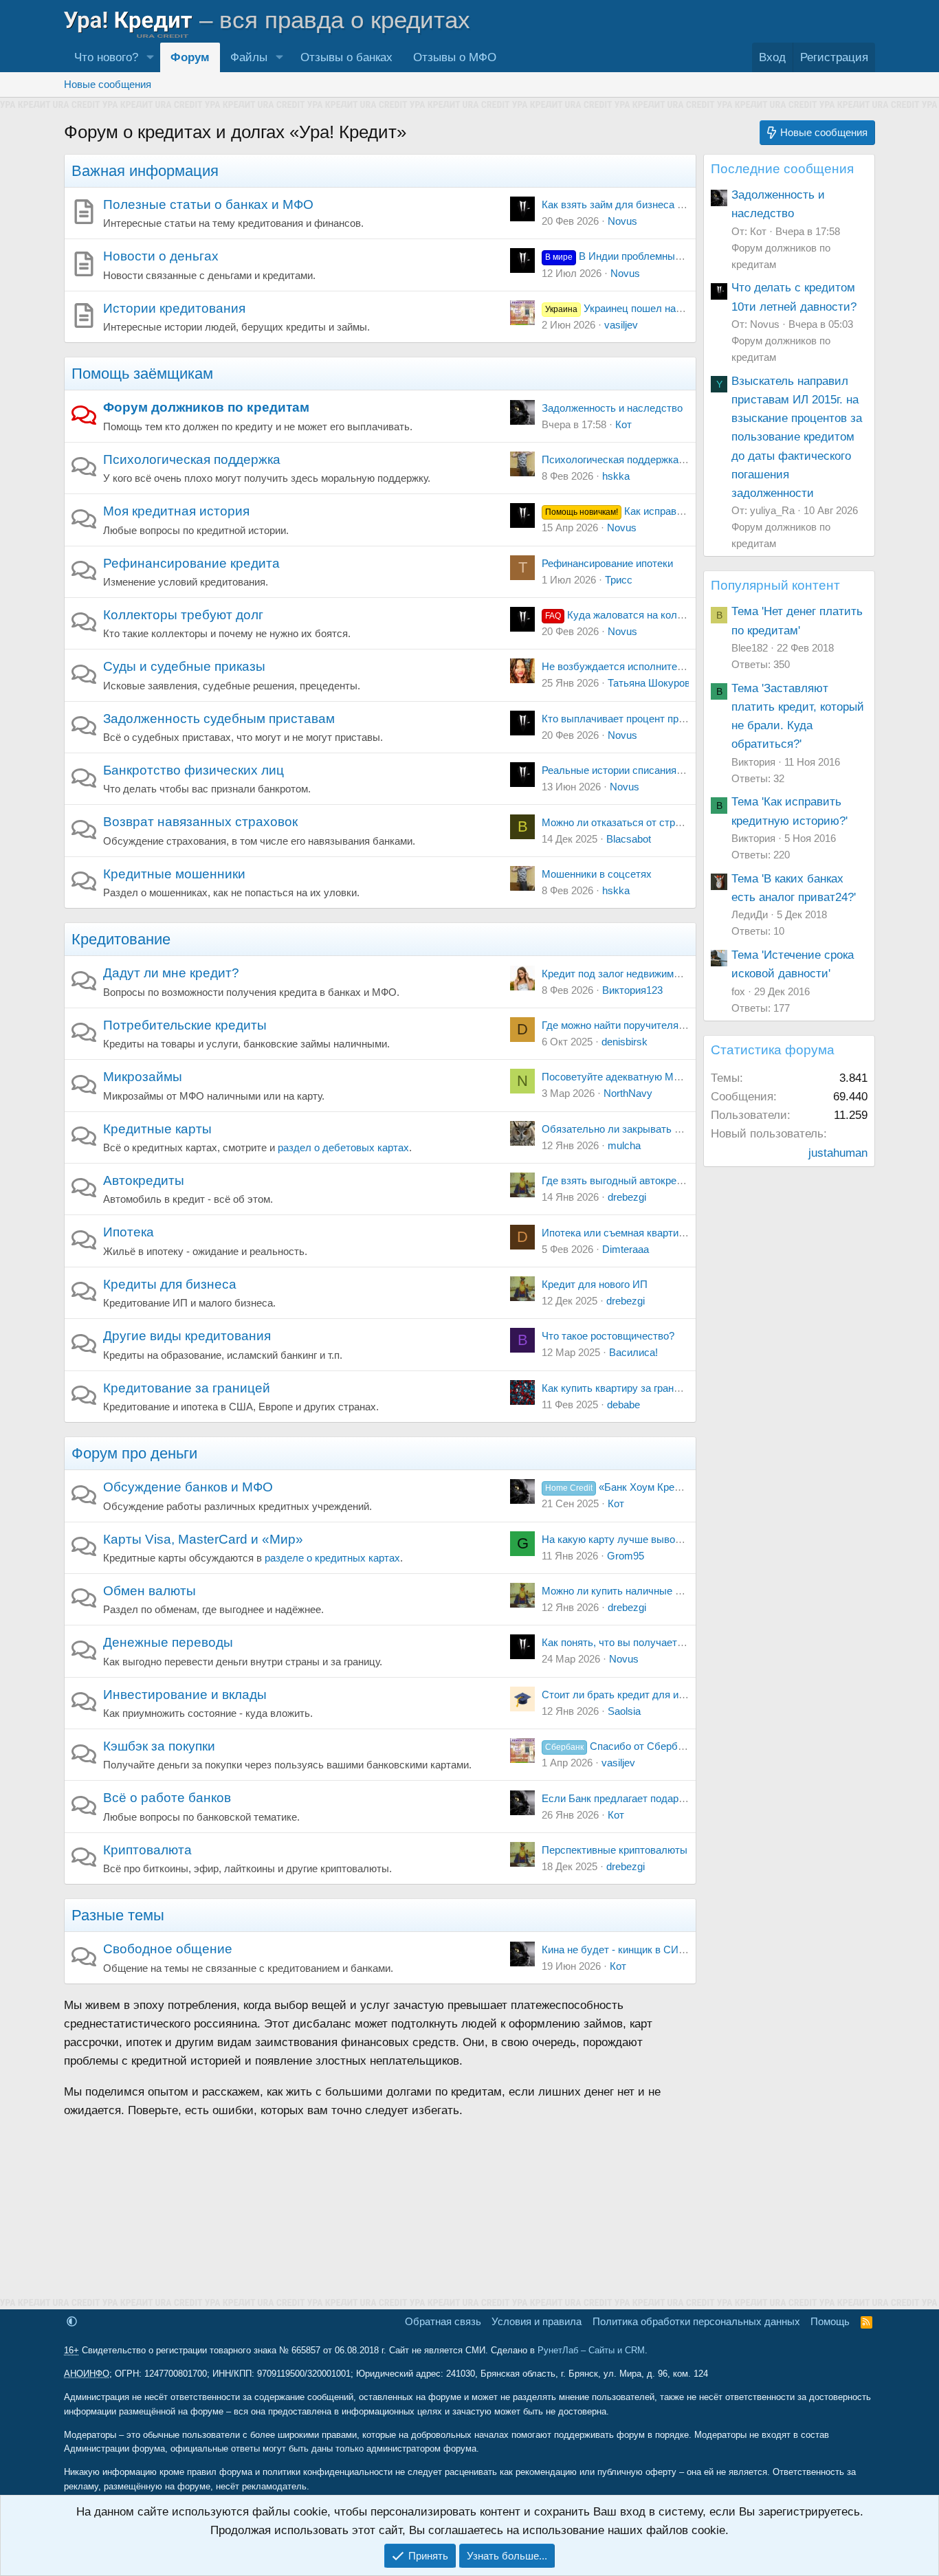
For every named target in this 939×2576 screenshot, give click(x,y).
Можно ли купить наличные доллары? (632, 1591)
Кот (623, 424)
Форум (190, 57)
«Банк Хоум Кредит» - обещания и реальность (682, 1487)
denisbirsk (625, 1042)
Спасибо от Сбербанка (622, 1746)
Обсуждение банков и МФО (188, 1487)
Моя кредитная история (176, 511)
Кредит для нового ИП (595, 1284)
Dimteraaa (626, 1249)
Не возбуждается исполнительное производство (658, 666)
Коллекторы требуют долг (183, 615)
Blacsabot (629, 839)
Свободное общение (168, 1949)
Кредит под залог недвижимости (618, 974)
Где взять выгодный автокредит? (620, 1180)
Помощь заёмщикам (142, 374)
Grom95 (626, 1556)
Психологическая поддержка (192, 459)
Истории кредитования (174, 308)
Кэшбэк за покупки (159, 1746)
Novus (622, 221)
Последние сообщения (782, 169)
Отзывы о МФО (455, 57)
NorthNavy (628, 1093)
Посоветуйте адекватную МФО (616, 1077)
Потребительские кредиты (185, 1025)
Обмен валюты (150, 1591)
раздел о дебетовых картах (343, 1147)
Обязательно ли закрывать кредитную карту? (651, 1129)
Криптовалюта (147, 1850)
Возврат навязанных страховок (200, 822)
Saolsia (624, 1711)
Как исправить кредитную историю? (670, 511)
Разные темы (118, 1915)
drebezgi (627, 1197)
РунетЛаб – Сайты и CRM (591, 2350)
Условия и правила (537, 2321)
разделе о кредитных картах (332, 1558)
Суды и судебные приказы (184, 666)
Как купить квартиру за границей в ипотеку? (646, 1388)
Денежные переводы (168, 1642)
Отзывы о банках (346, 57)
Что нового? (106, 57)
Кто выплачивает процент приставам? (632, 719)
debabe (623, 1404)
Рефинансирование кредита (191, 563)
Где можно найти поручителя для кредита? (643, 1025)
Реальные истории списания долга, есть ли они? (657, 770)
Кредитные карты (157, 1129)
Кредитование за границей (187, 1388)
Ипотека (129, 1232)
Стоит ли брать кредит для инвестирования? (648, 1695)
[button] (150, 57)
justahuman (838, 1153)
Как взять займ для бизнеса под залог (632, 204)
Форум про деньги (134, 1453)
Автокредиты (144, 1180)
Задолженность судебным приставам (219, 719)
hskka (616, 476)
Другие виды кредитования (187, 1336)
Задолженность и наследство (612, 408)
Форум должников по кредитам (206, 407)
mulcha (624, 1145)
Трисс (619, 580)
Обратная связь (443, 2321)
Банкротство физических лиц (194, 770)
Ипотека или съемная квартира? (618, 1233)
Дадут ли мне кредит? (171, 973)
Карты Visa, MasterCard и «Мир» (203, 1539)
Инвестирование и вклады (185, 1695)
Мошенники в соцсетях (597, 874)
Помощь (830, 2321)
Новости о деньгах (161, 256)
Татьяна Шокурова (652, 683)
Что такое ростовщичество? (608, 1336)
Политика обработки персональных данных (696, 2321)
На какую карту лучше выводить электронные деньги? (672, 1539)
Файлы (249, 57)
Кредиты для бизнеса (170, 1284)
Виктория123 (632, 990)
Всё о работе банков (167, 1798)
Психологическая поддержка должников (637, 459)
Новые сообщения (108, 84)
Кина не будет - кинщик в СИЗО (617, 1950)
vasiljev (621, 325)
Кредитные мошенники (174, 874)
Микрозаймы (143, 1077)
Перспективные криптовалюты (615, 1850)
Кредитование (121, 939)
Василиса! (633, 1352)
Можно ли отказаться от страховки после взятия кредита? (680, 822)
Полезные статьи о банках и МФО (208, 204)
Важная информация (145, 171)
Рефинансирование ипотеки (607, 563)
